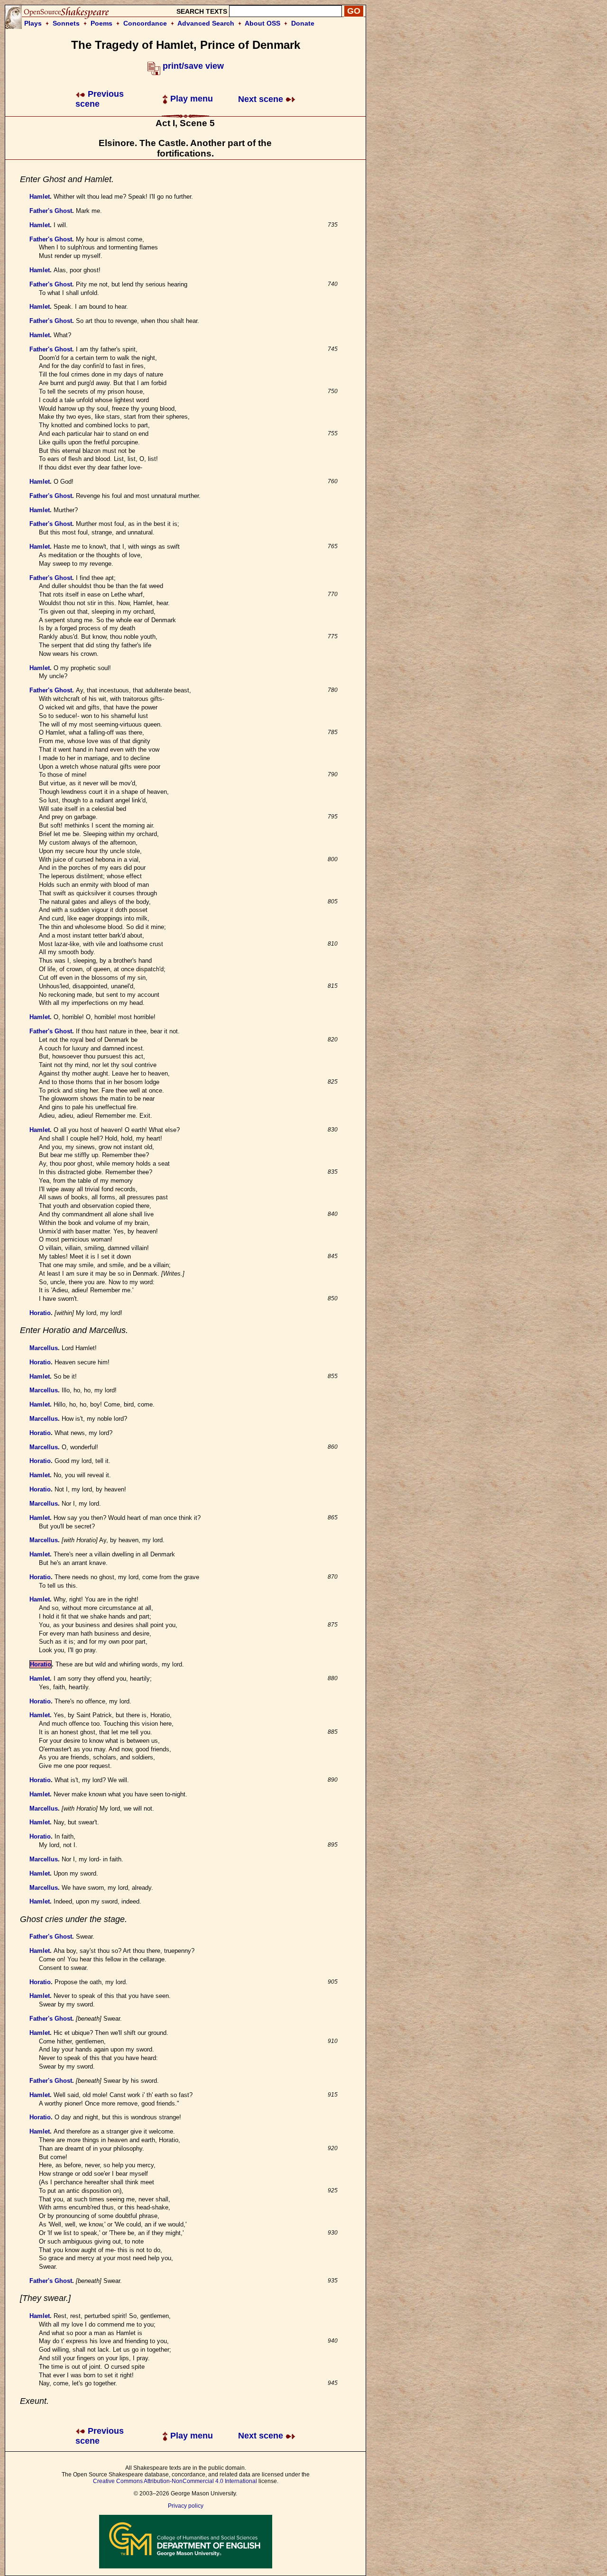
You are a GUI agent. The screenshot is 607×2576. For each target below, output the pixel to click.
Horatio (40, 1313)
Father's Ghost (51, 211)
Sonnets (66, 23)
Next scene (262, 99)
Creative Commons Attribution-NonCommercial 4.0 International (175, 2481)
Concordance (145, 23)
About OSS (262, 23)
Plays (33, 23)
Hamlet (40, 197)
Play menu (190, 99)
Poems (101, 23)
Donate (303, 23)
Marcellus (44, 1348)
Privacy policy (186, 2506)
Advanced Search (206, 23)
